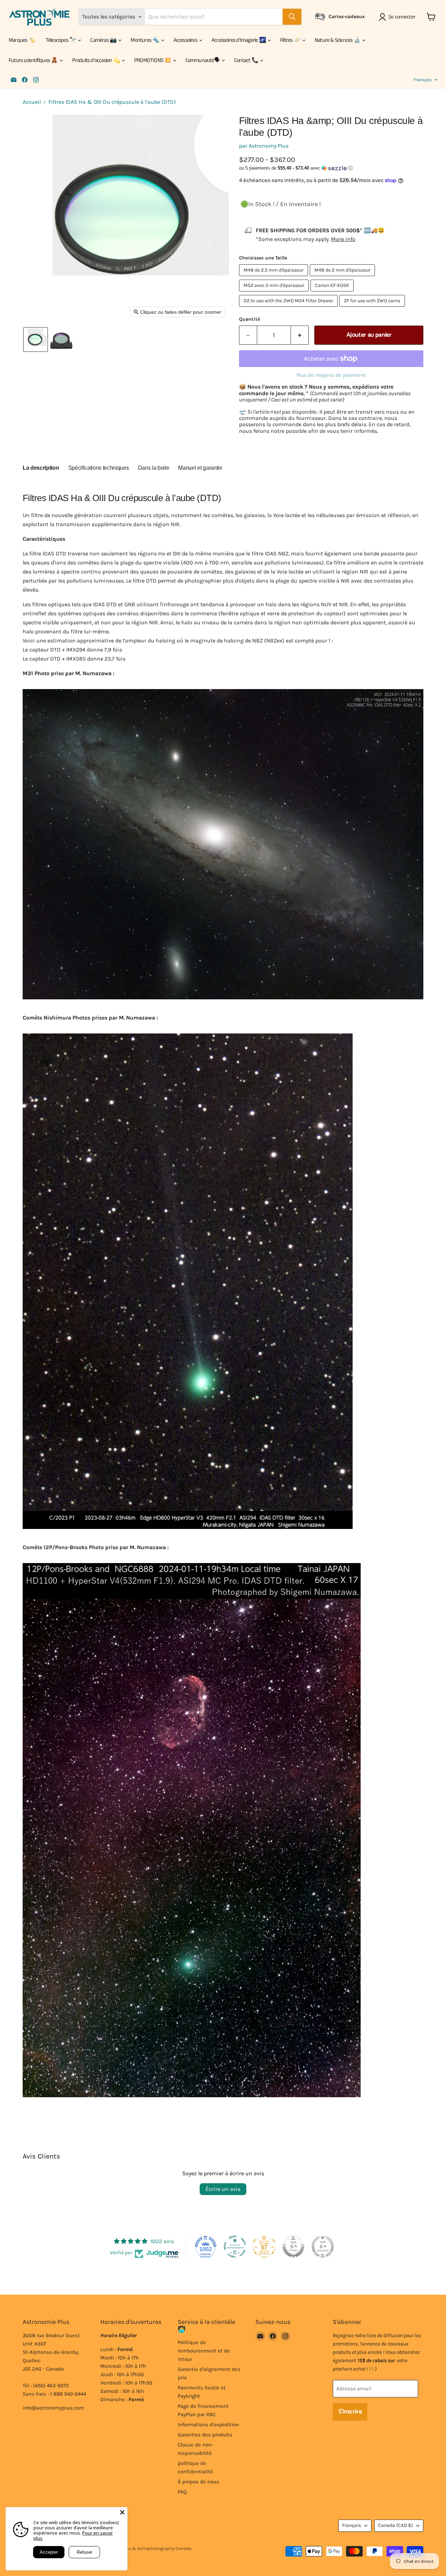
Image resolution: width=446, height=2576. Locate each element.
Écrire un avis (223, 2189)
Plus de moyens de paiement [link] (331, 375)
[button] (398, 17)
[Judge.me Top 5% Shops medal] (293, 2247)
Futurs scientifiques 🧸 (34, 60)
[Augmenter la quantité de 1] (300, 335)
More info (343, 239)
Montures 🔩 (145, 40)
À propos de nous (198, 2482)
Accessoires (186, 40)
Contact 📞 (247, 60)
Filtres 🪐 (291, 40)
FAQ (182, 2492)
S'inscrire (350, 2412)
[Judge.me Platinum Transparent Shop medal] (235, 2247)
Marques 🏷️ (22, 40)
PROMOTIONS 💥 (153, 60)
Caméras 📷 (104, 40)
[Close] (122, 2512)
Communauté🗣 (203, 60)
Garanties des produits (205, 2435)
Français (423, 80)
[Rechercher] (292, 17)
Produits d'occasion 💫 (97, 60)
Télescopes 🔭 (61, 40)
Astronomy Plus (269, 146)
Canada (395, 2525)
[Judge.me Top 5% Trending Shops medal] (323, 2247)
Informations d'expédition (208, 2425)
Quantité (249, 319)
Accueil (32, 102)
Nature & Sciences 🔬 (338, 40)
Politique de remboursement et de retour (204, 2351)
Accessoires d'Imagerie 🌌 (239, 40)
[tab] (41, 469)
